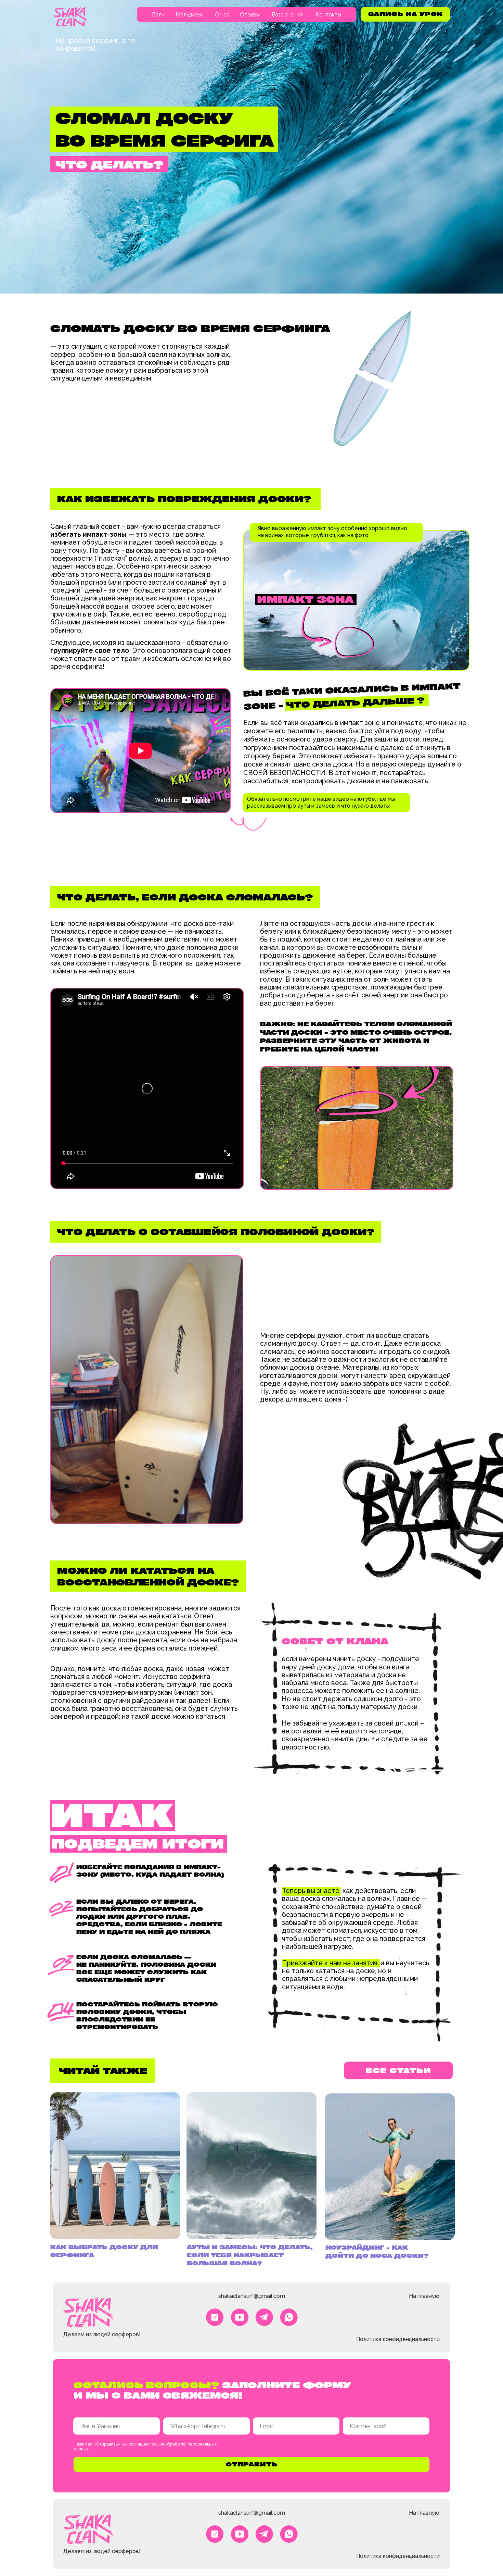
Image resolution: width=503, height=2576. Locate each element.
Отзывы (250, 15)
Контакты (328, 15)
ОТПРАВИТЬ (252, 2464)
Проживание (172, 52)
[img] (70, 17)
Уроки (164, 64)
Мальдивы (189, 15)
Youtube (290, 40)
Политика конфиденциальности (398, 2339)
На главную (424, 2296)
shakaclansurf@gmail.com (252, 2296)
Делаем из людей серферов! (102, 2334)
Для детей (169, 77)
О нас (222, 15)
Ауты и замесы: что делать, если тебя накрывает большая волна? (250, 2255)
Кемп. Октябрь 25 (178, 40)
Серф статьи (295, 52)
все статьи (398, 2070)
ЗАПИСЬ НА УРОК (405, 14)
